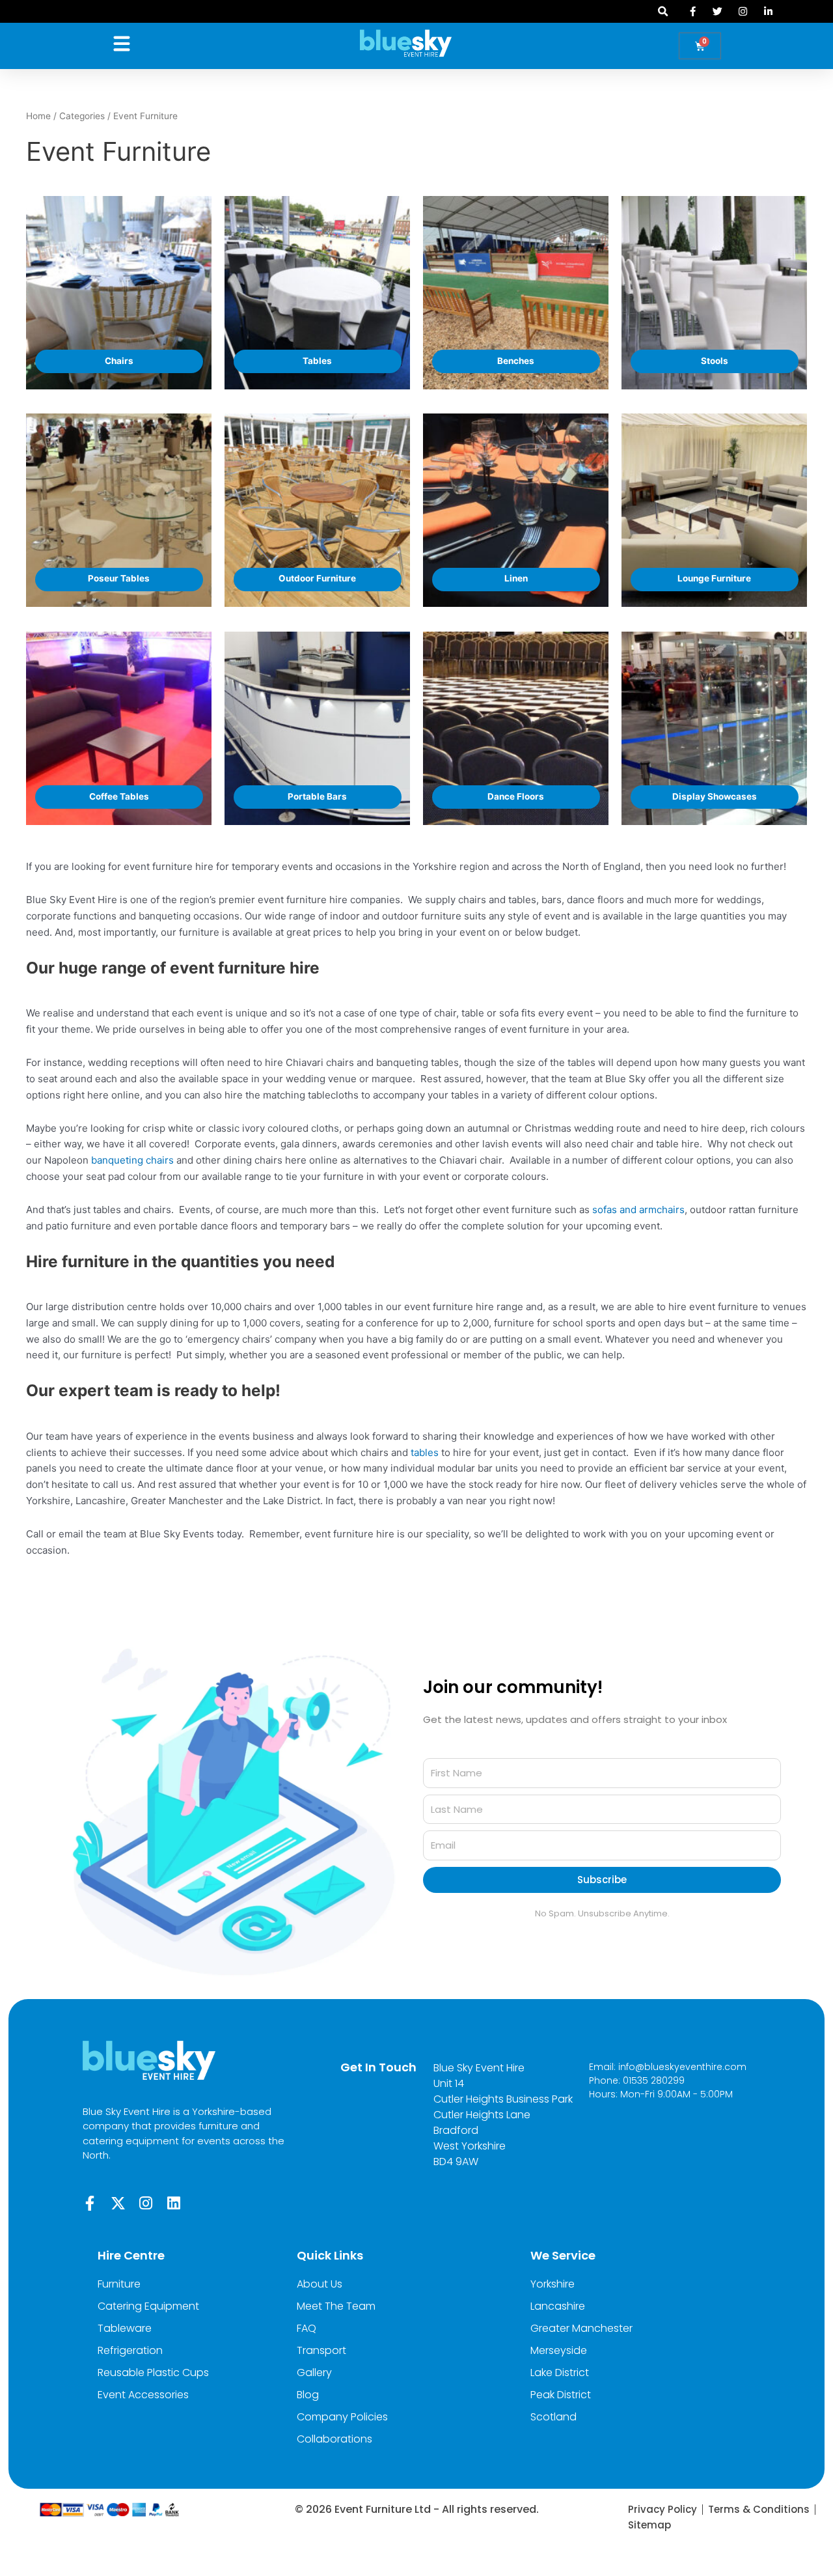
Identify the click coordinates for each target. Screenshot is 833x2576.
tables (425, 1452)
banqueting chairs (132, 1160)
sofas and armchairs (638, 1210)
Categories (82, 116)
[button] (663, 11)
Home (38, 116)
